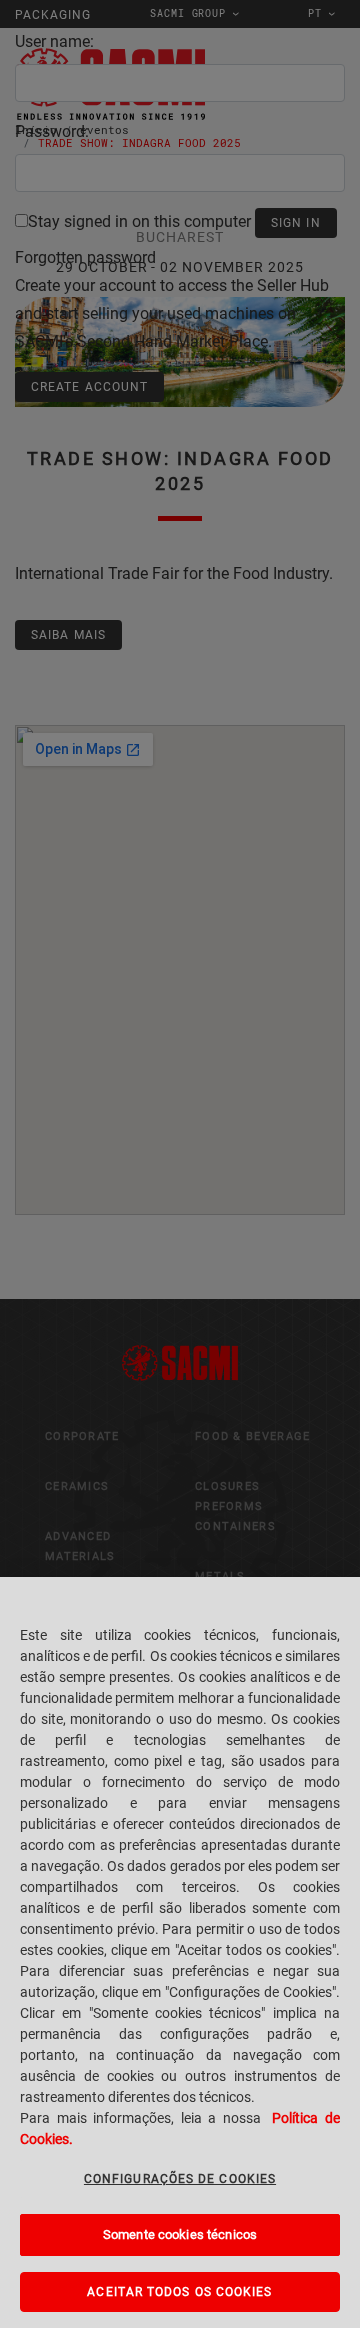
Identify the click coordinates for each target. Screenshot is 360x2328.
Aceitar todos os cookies (179, 2292)
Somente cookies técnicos (180, 2234)
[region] (180, 1952)
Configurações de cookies (180, 2179)
